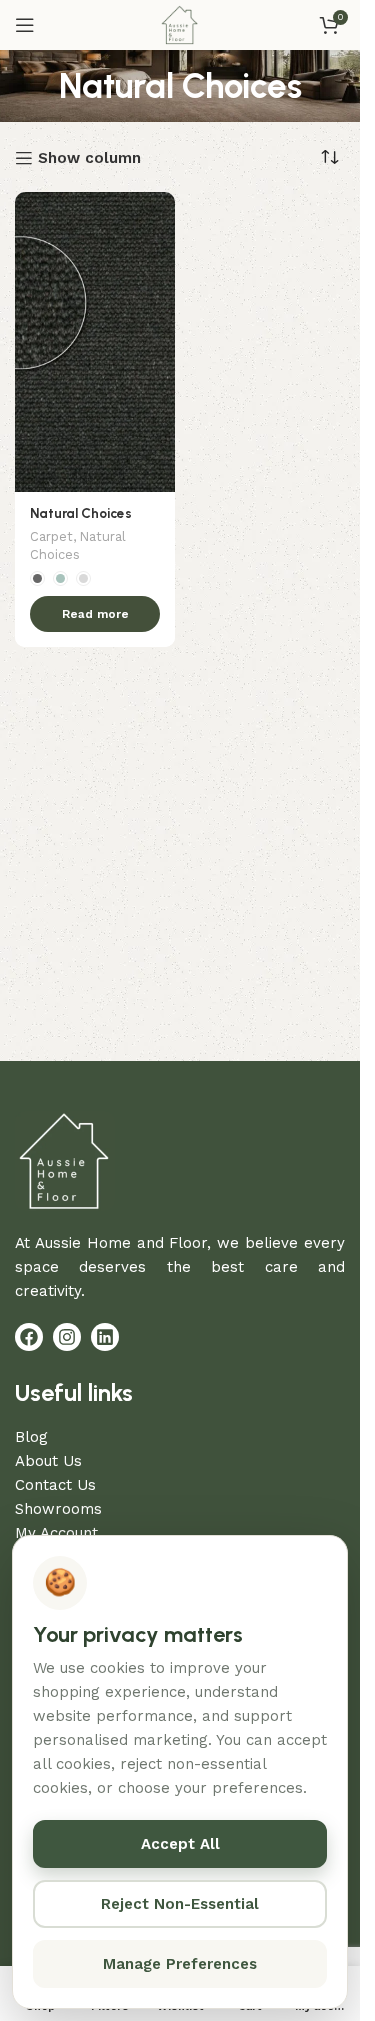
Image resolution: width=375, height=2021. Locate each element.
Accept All (180, 1844)
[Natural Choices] (95, 342)
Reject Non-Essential (180, 1904)
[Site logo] (180, 24)
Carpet (51, 536)
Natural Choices (81, 513)
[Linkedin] (105, 1337)
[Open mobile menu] (25, 25)
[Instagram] (67, 1337)
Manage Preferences (180, 1964)
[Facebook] (29, 1337)
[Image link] (65, 1159)
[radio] (37, 578)
